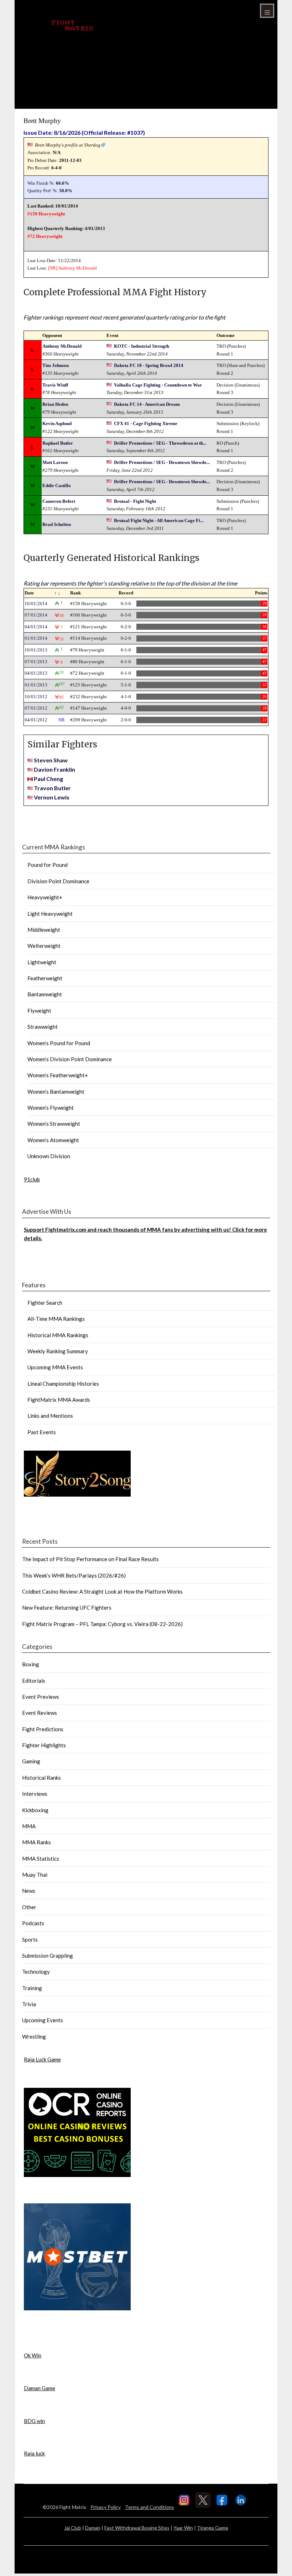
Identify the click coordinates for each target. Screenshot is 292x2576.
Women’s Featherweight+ (58, 1075)
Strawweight (43, 1027)
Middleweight (44, 930)
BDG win (34, 2421)
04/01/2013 (36, 673)
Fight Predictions (43, 1729)
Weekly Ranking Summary (58, 1351)
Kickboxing (35, 1810)
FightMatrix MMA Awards (59, 1400)
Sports (30, 1939)
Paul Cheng (48, 779)
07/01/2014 (36, 615)
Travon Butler (52, 788)
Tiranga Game (213, 2528)
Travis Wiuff (55, 385)
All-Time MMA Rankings (56, 1319)
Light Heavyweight (50, 914)
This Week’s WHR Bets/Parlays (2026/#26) (74, 1575)
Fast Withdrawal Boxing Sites (137, 2528)
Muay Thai (35, 1875)
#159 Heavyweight (46, 214)
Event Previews (41, 1697)
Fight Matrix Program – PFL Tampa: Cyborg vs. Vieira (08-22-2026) (102, 1624)
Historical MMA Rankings (58, 1335)
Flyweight (39, 1011)
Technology (36, 1972)
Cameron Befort (59, 501)
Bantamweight (45, 994)
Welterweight (44, 946)
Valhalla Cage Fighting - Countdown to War (158, 385)
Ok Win (33, 2355)
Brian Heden (55, 404)
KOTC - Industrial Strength (142, 346)
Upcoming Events (43, 2020)
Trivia (29, 2004)
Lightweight (42, 962)
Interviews (35, 1794)
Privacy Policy (106, 2507)
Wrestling (34, 2036)
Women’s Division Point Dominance (70, 1059)
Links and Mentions (50, 1416)
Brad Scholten (57, 524)
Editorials (34, 1681)
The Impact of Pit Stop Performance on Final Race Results (90, 1559)
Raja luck (34, 2453)
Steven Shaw (51, 760)
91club (32, 1179)
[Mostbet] (77, 2308)
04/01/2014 (36, 627)
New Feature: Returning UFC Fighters (67, 1608)
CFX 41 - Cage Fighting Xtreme (146, 423)
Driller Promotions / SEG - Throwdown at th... (160, 443)
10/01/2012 (36, 697)
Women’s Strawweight (54, 1124)
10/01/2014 (36, 604)
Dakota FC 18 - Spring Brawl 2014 (149, 365)
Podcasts (33, 1923)
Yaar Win (183, 2528)
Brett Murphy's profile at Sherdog (68, 145)
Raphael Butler (58, 443)
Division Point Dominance (58, 881)
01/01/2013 (36, 685)
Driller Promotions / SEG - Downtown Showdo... (162, 462)
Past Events (42, 1432)
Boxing (31, 1664)
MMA (29, 1826)
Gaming (31, 1761)
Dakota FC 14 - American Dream (147, 404)
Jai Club (73, 2528)
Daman (93, 2528)
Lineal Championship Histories (63, 1384)
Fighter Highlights (44, 1745)
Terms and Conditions (150, 2507)
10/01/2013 (36, 650)
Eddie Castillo (57, 485)
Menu (267, 11)
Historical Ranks (41, 1778)
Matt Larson (55, 462)
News (29, 1891)
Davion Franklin (54, 769)
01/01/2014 (36, 638)
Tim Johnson (56, 365)
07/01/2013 (36, 662)
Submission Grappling (48, 1956)
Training (32, 1988)
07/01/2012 (36, 708)
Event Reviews (40, 1713)
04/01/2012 (36, 720)
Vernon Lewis (52, 797)
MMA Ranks (36, 1842)
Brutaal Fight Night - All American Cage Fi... (159, 520)
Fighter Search (45, 1303)
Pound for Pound (48, 865)
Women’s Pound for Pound (59, 1043)
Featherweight (45, 978)
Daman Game (40, 2388)
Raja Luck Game (42, 2059)
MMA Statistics (41, 1859)
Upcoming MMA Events (55, 1367)
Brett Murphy (42, 121)
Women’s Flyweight (51, 1108)
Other (29, 1907)
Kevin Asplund (57, 423)
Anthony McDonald (77, 268)
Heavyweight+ (45, 897)
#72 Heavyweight (45, 236)
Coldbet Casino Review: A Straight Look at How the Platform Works (102, 1591)
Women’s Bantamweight (56, 1092)
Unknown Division (49, 1156)
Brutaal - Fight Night (135, 501)
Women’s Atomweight (53, 1140)
